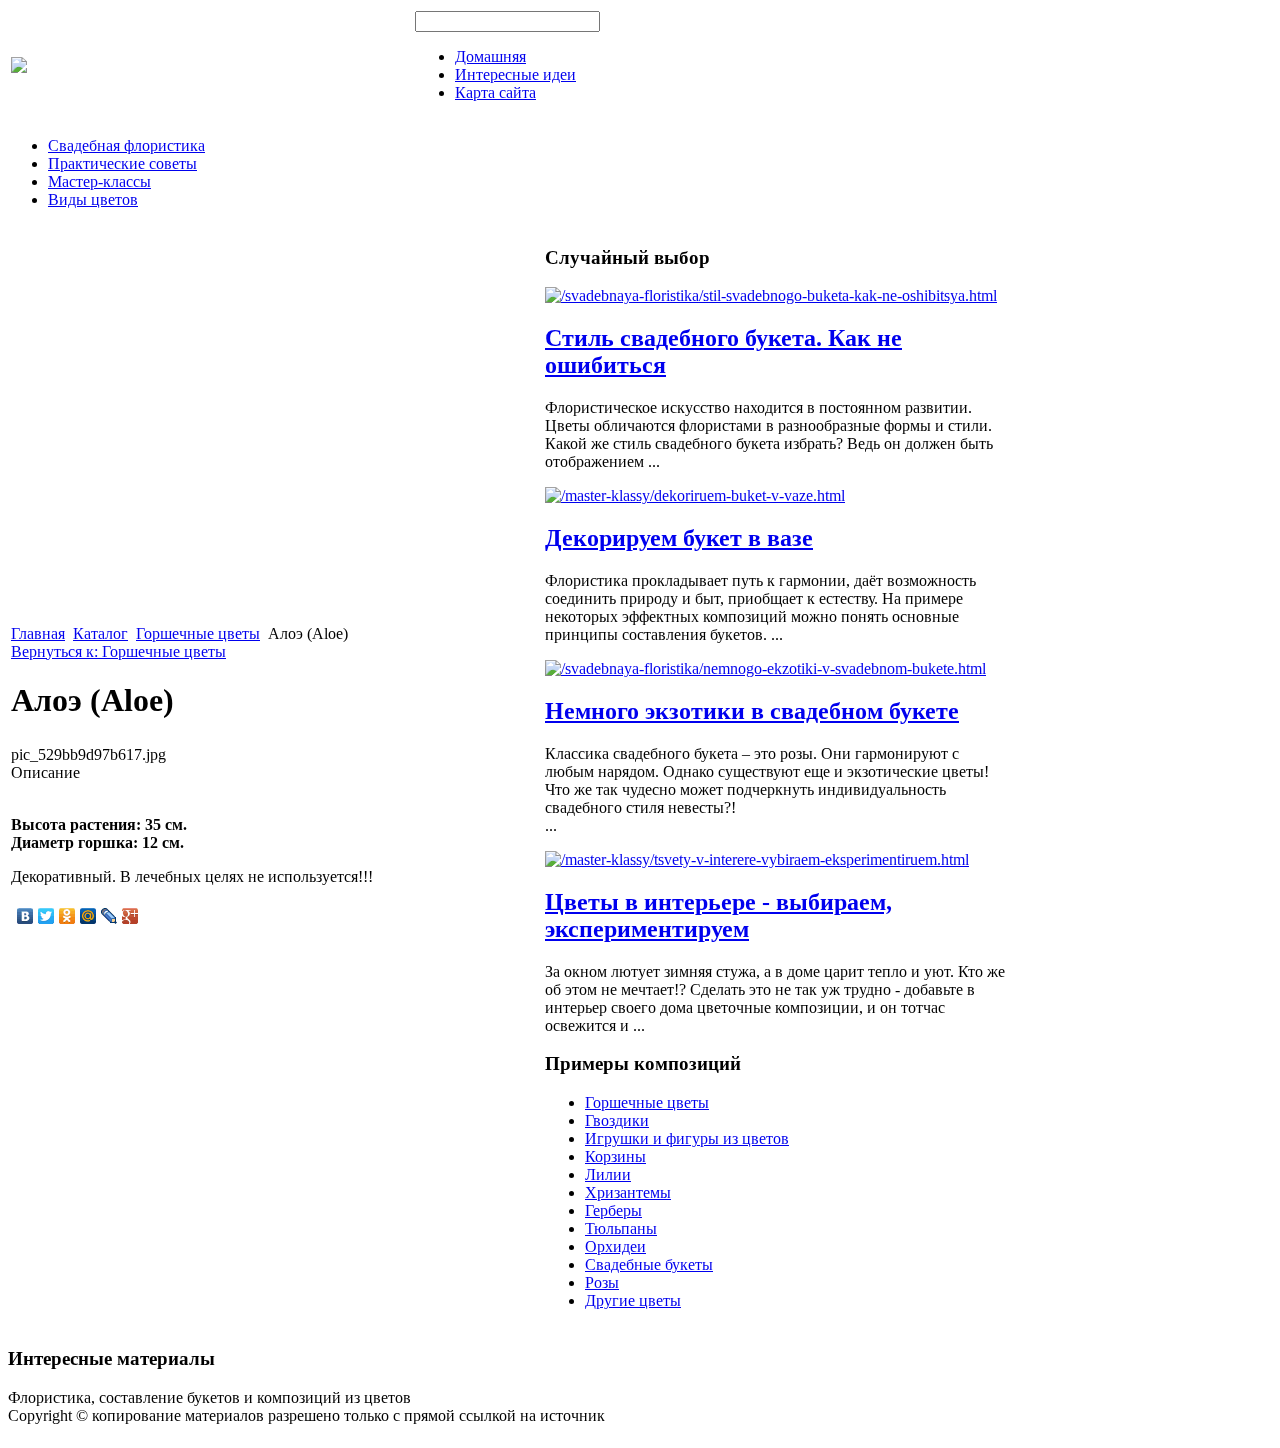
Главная (38, 633)
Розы (602, 1282)
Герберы (613, 1210)
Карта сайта (495, 92)
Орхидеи (615, 1246)
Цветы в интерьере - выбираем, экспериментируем (718, 915)
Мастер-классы (99, 181)
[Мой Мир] (88, 916)
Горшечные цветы (198, 633)
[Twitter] (46, 916)
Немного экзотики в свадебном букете (752, 711)
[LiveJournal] (109, 916)
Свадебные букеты (649, 1264)
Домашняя (490, 56)
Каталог (100, 633)
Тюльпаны (621, 1228)
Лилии (608, 1174)
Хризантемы (628, 1192)
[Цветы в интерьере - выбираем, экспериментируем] (757, 859)
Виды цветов (93, 199)
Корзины (615, 1156)
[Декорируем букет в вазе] (695, 495)
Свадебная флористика (126, 145)
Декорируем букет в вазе (679, 538)
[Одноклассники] (67, 916)
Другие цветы (633, 1300)
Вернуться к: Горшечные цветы (118, 651)
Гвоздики (617, 1120)
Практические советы (122, 163)
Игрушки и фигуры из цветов (687, 1138)
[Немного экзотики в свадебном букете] (765, 668)
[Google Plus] (130, 916)
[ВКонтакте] (25, 916)
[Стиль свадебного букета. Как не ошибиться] (771, 295)
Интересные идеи (515, 74)
